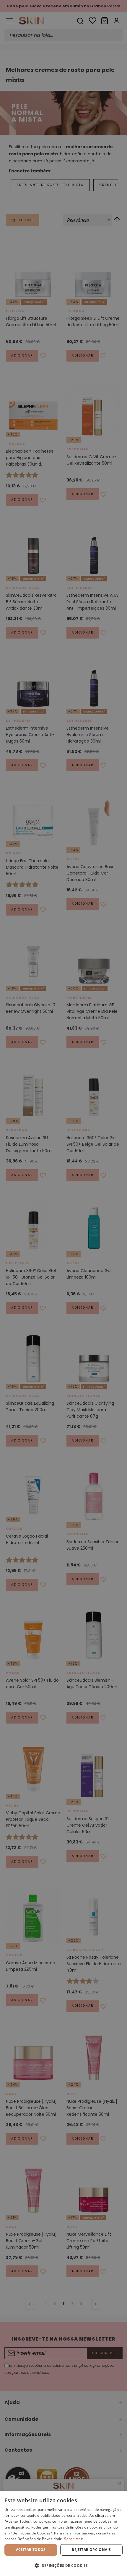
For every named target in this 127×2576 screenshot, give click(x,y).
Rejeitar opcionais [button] (91, 2550)
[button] (63, 2566)
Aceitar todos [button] (31, 2550)
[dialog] (63, 2534)
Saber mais (74, 2539)
